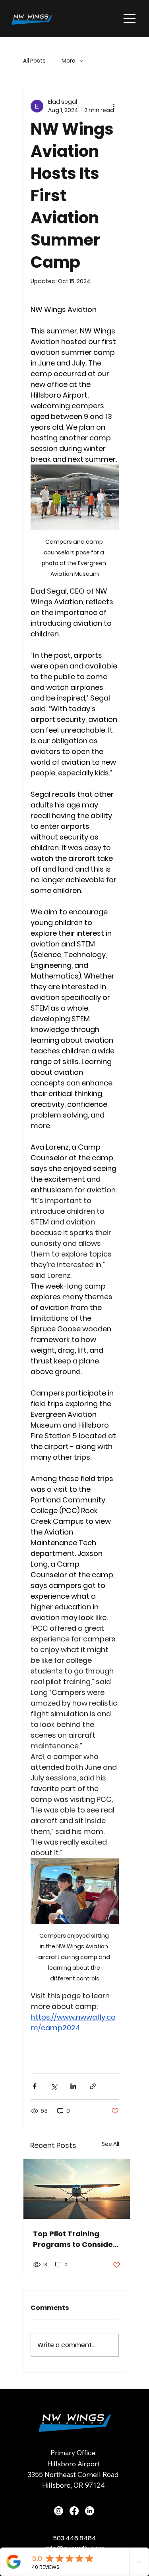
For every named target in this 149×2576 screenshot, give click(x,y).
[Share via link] (93, 2086)
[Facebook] (74, 2511)
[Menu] (130, 19)
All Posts (34, 61)
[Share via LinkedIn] (73, 2086)
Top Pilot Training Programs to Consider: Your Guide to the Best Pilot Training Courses (75, 2239)
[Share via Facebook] (34, 2086)
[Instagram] (59, 2511)
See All (110, 2144)
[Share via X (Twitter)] (54, 2086)
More (69, 61)
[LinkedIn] (90, 2511)
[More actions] (114, 106)
